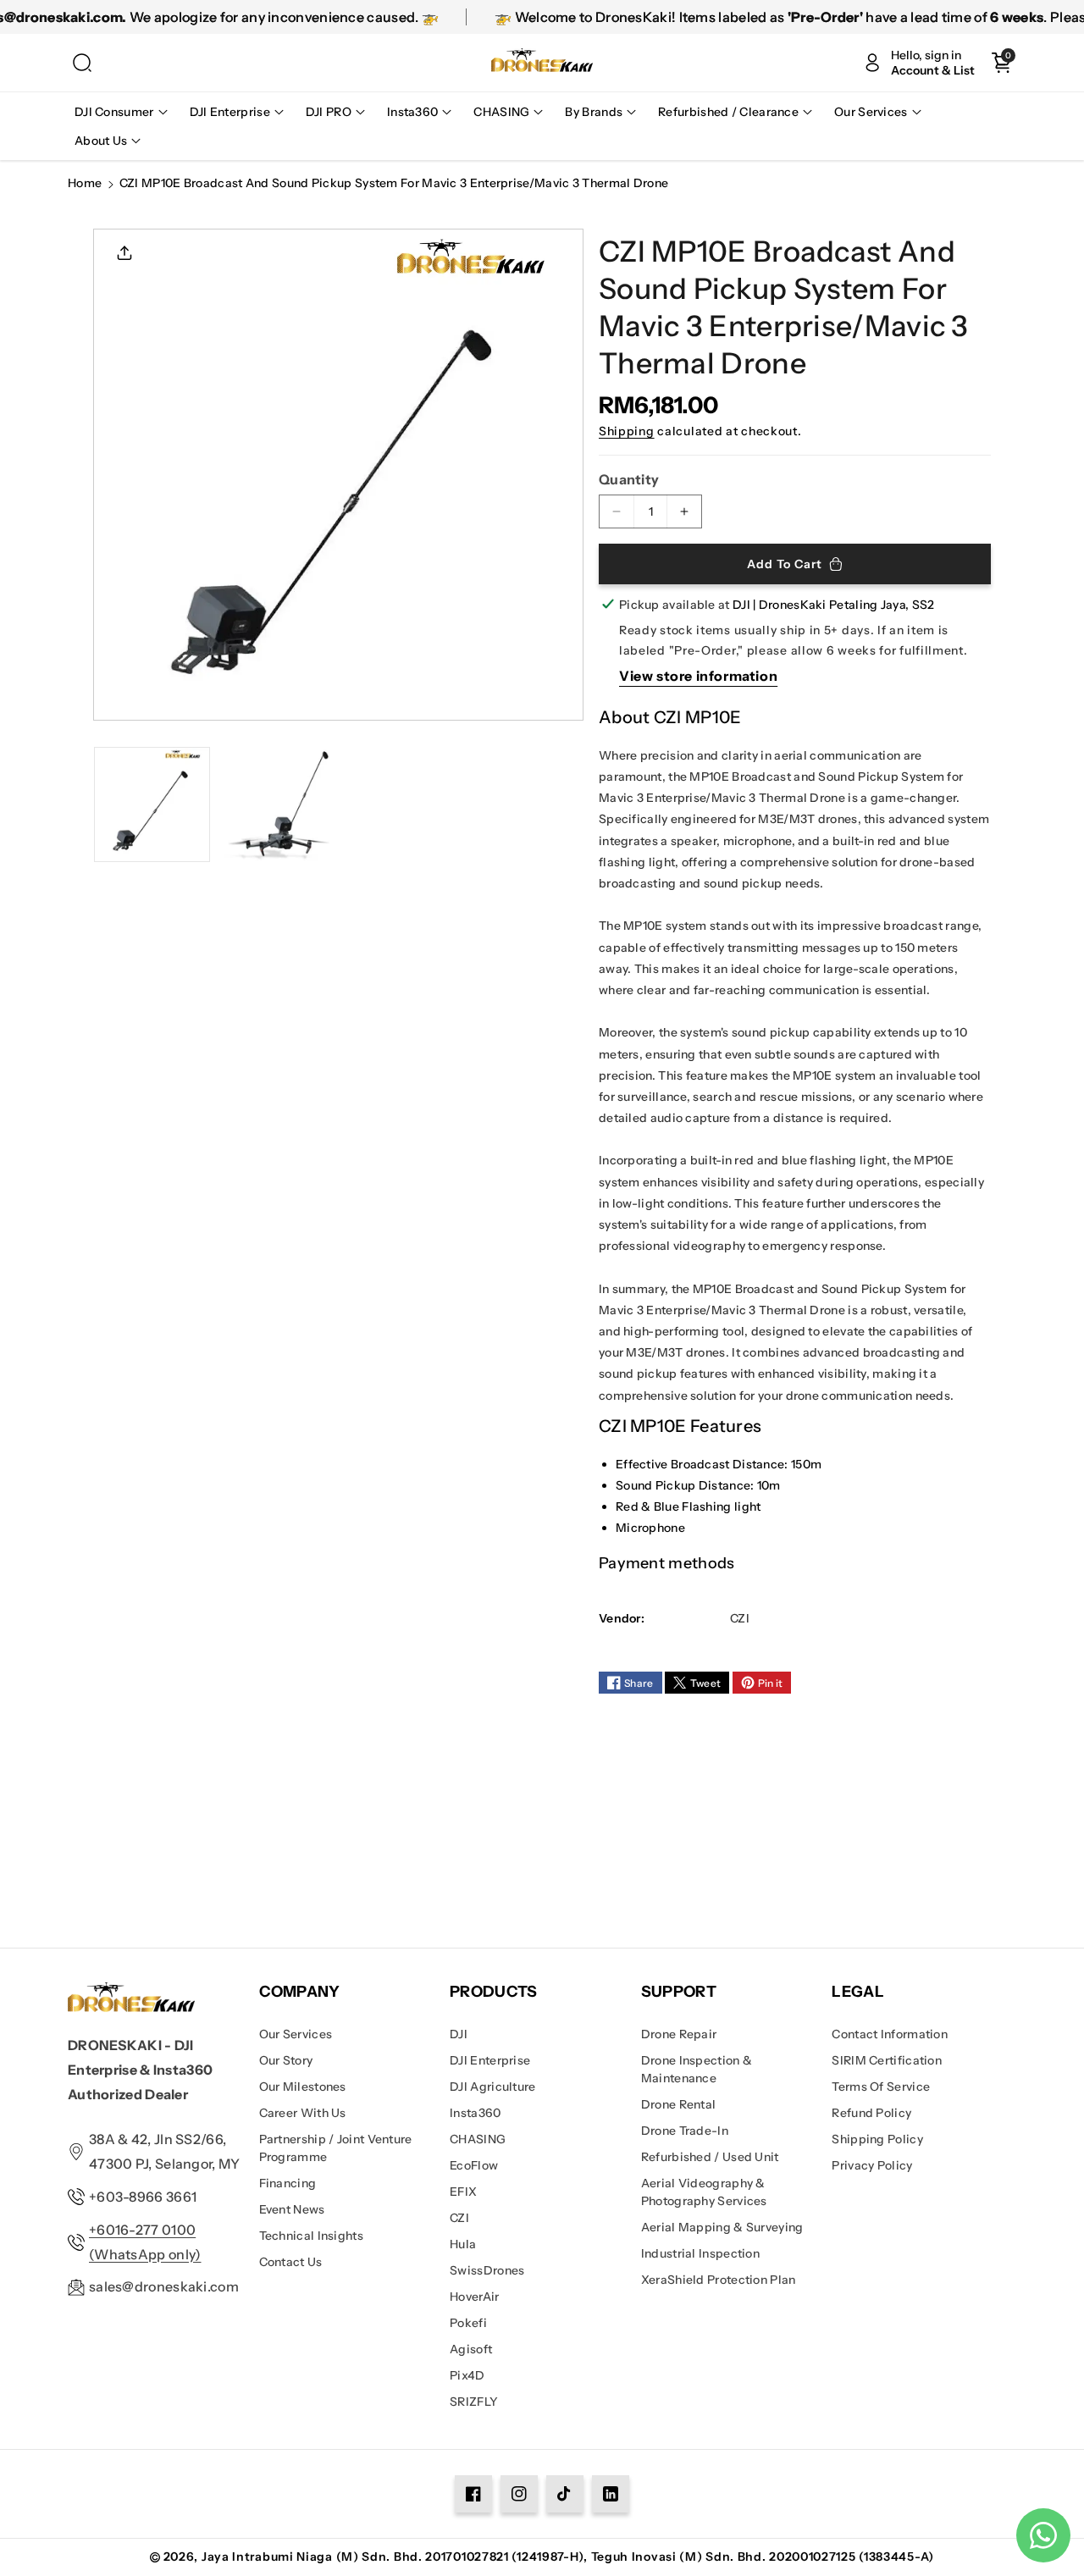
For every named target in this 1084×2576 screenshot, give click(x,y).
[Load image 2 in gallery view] (277, 805)
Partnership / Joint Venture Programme (336, 2148)
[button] (82, 63)
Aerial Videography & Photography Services (704, 2192)
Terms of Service (881, 2087)
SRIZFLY (474, 2402)
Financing (288, 2183)
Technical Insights (311, 2236)
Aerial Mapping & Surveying (722, 2227)
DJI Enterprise (490, 2060)
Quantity (629, 479)
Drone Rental (679, 2104)
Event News (292, 2209)
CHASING (478, 2139)
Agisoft (471, 2349)
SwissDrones (487, 2270)
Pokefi (468, 2323)
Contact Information (890, 2034)
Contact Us (291, 2262)
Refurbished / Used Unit (710, 2157)
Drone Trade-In (685, 2131)
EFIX (463, 2192)
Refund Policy (871, 2113)
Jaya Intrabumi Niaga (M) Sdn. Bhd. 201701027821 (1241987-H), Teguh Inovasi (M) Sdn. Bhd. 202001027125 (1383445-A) (568, 2557)
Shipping (627, 431)
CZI (459, 2218)
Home (85, 183)
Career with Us (303, 2113)
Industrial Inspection (700, 2253)
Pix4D (467, 2375)
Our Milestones (303, 2087)
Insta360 (475, 2113)
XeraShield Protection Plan (719, 2280)
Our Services (296, 2034)
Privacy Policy (872, 2165)
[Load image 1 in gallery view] (152, 805)
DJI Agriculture (493, 2087)
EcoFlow (474, 2165)
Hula (463, 2244)
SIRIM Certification (887, 2060)
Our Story (286, 2060)
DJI (459, 2034)
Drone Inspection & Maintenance (697, 2069)
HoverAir (474, 2297)
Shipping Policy (877, 2139)
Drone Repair (679, 2034)
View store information (698, 676)
